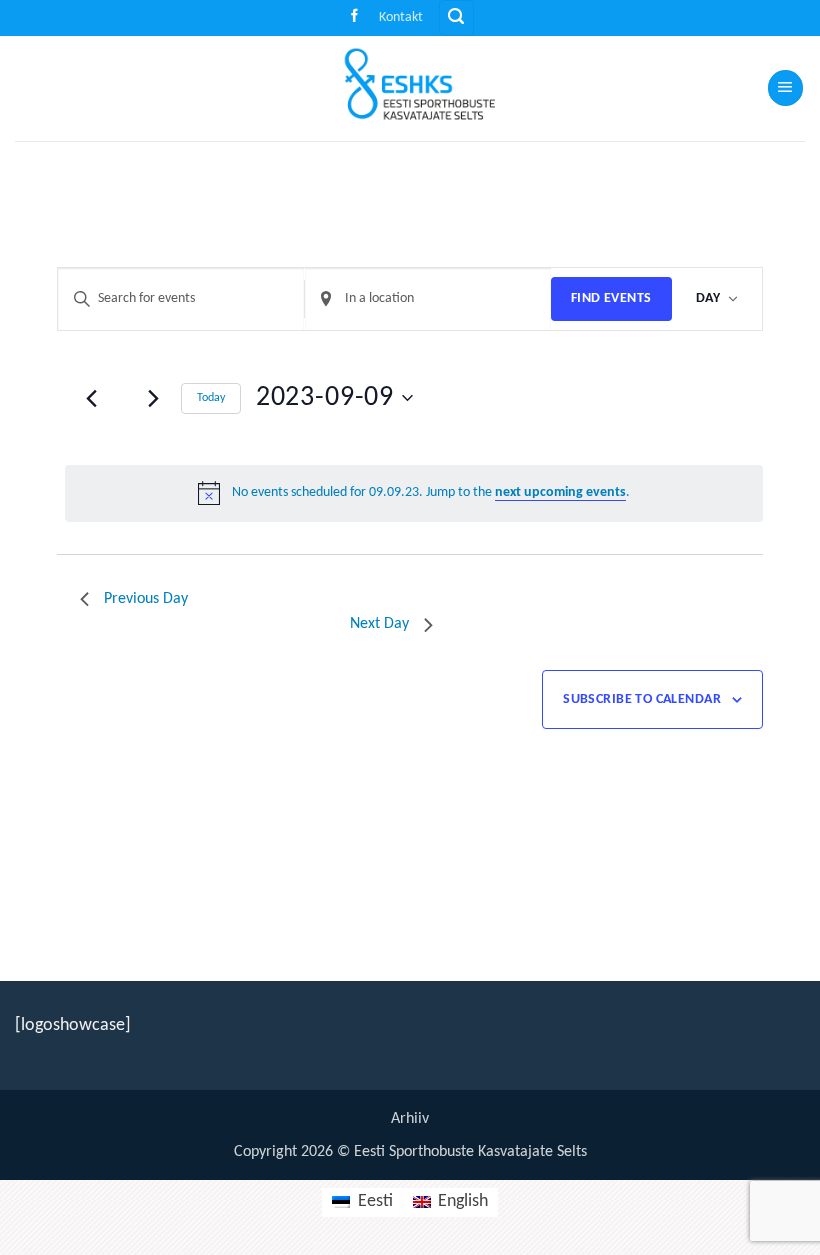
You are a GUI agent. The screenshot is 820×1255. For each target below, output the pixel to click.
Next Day (379, 624)
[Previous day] (92, 398)
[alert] (414, 493)
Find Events (611, 298)
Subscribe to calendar (642, 699)
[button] (456, 18)
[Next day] (154, 398)
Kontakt (401, 17)
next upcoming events (560, 492)
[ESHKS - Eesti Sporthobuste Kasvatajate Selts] (410, 88)
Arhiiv (410, 1119)
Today (211, 398)
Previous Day (146, 599)
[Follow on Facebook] (354, 17)
